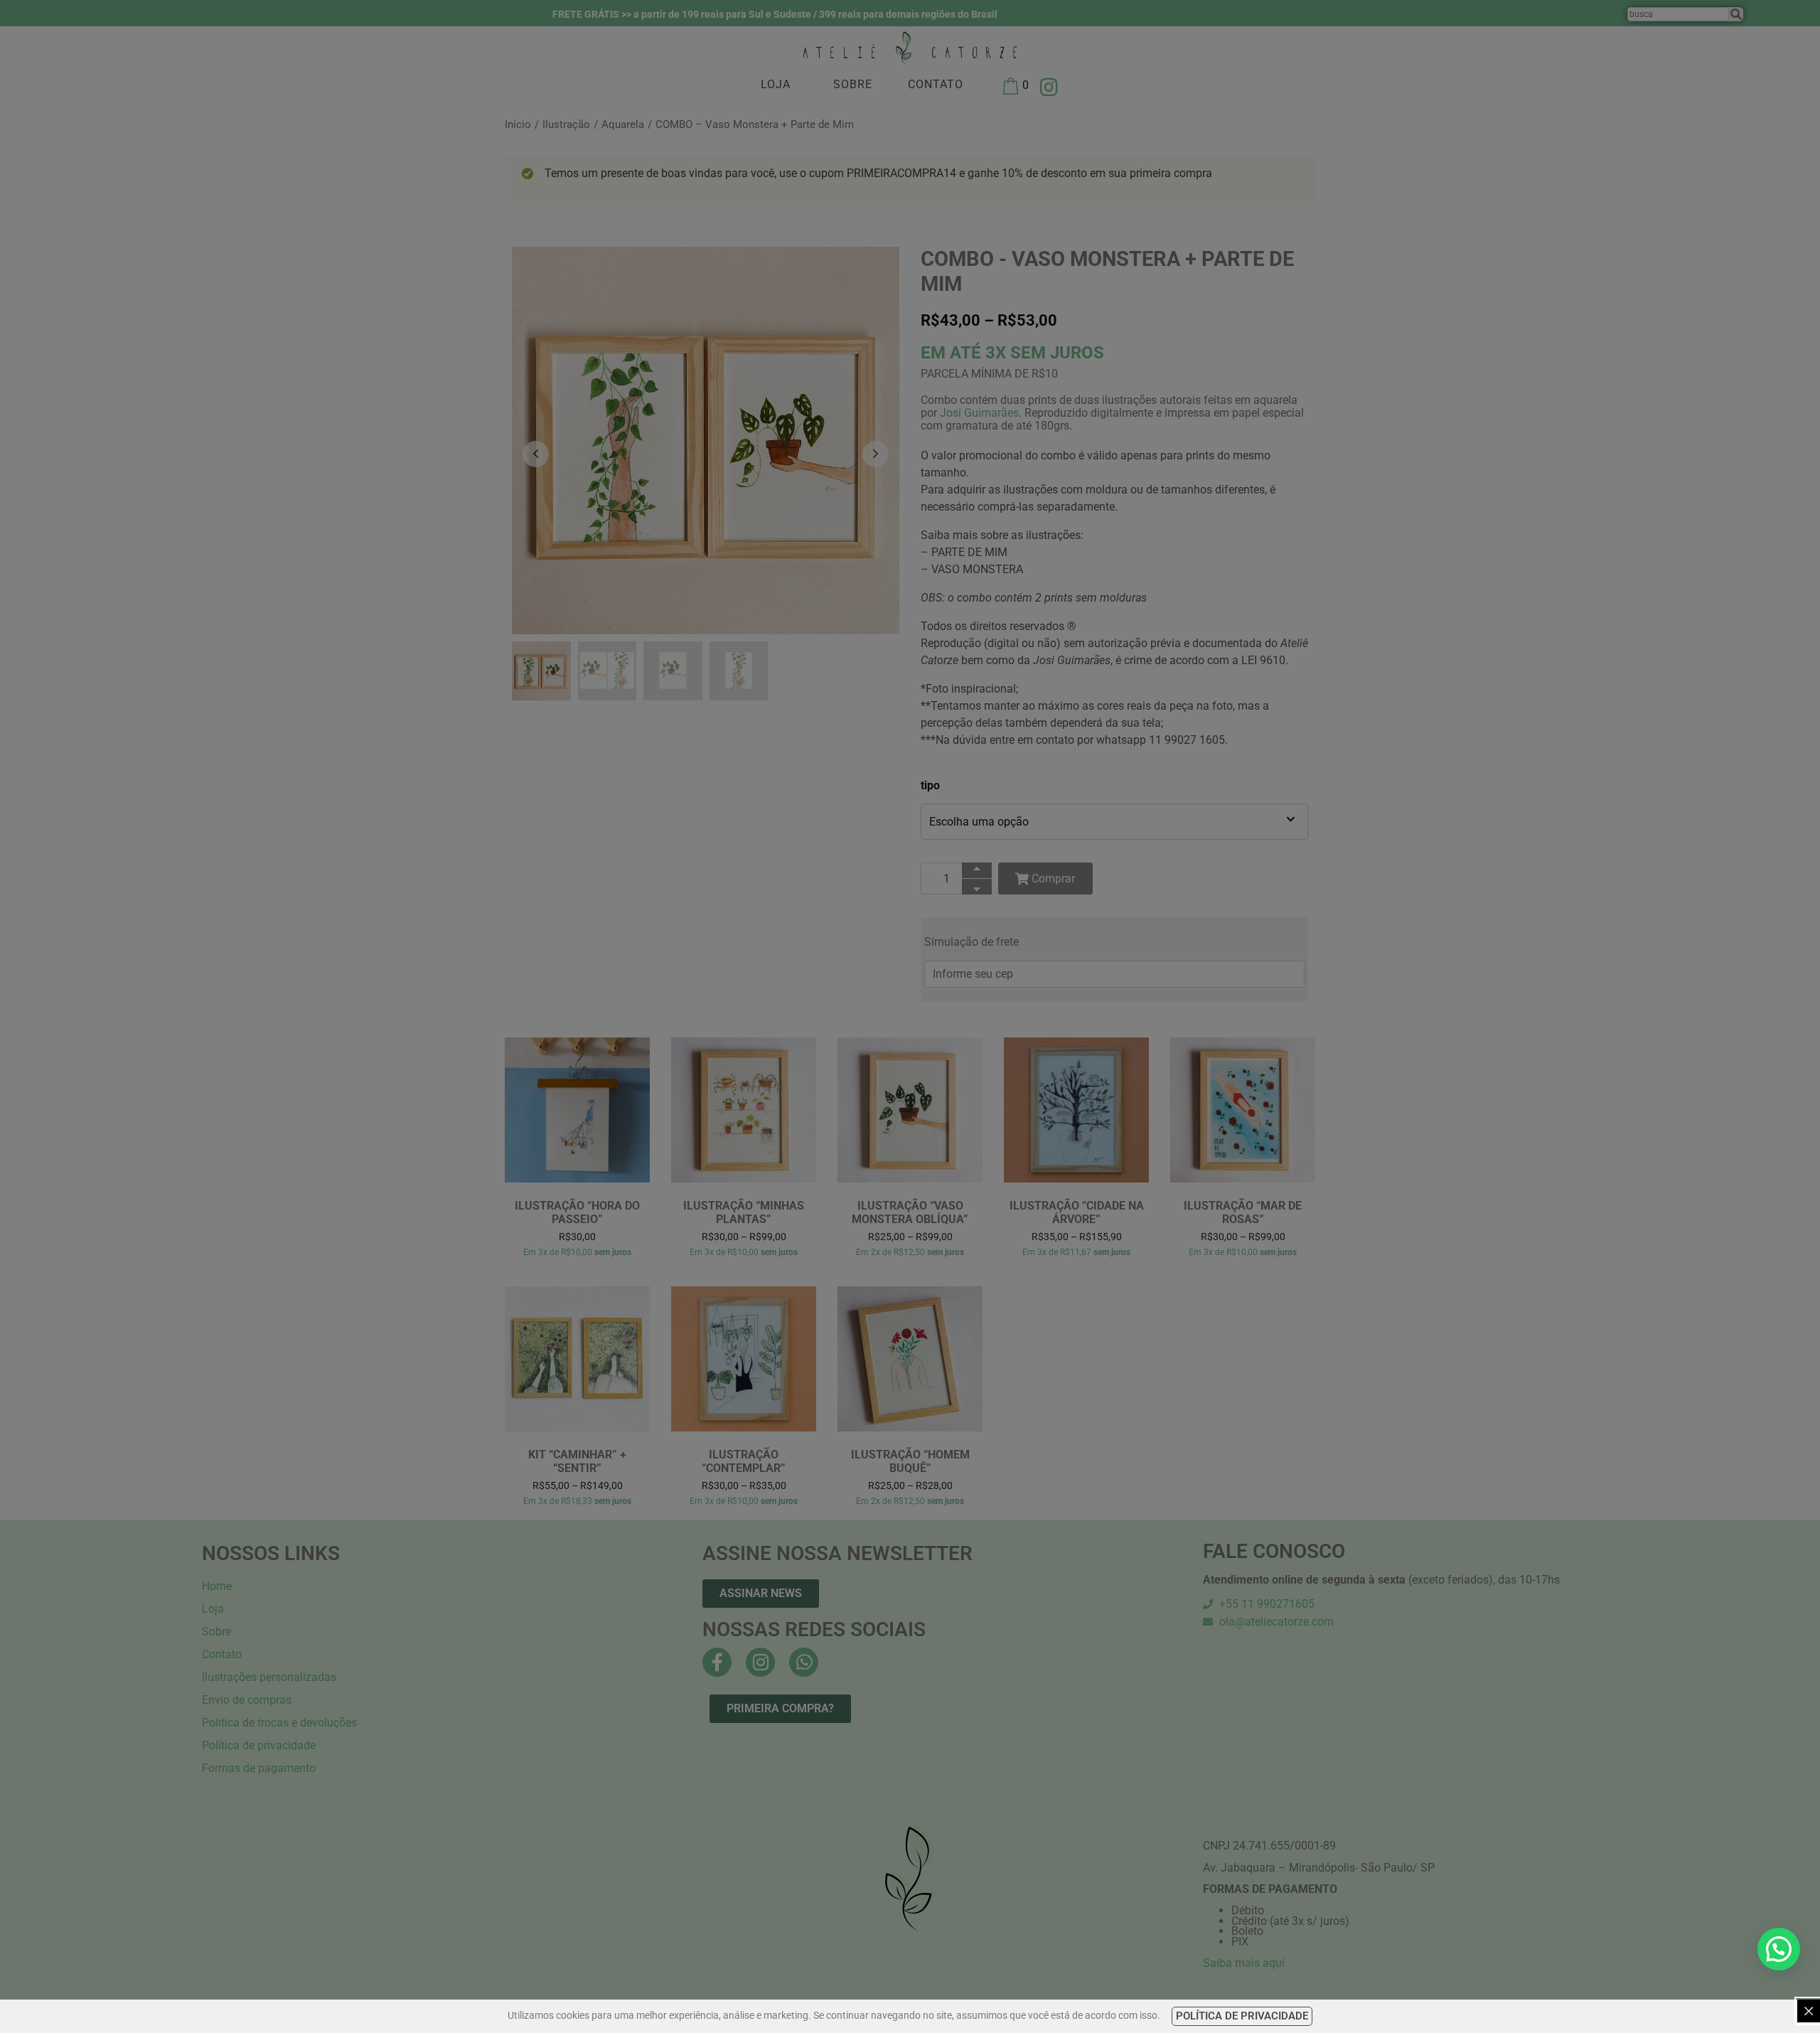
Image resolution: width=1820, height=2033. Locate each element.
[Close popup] (1809, 2011)
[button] (1779, 1949)
